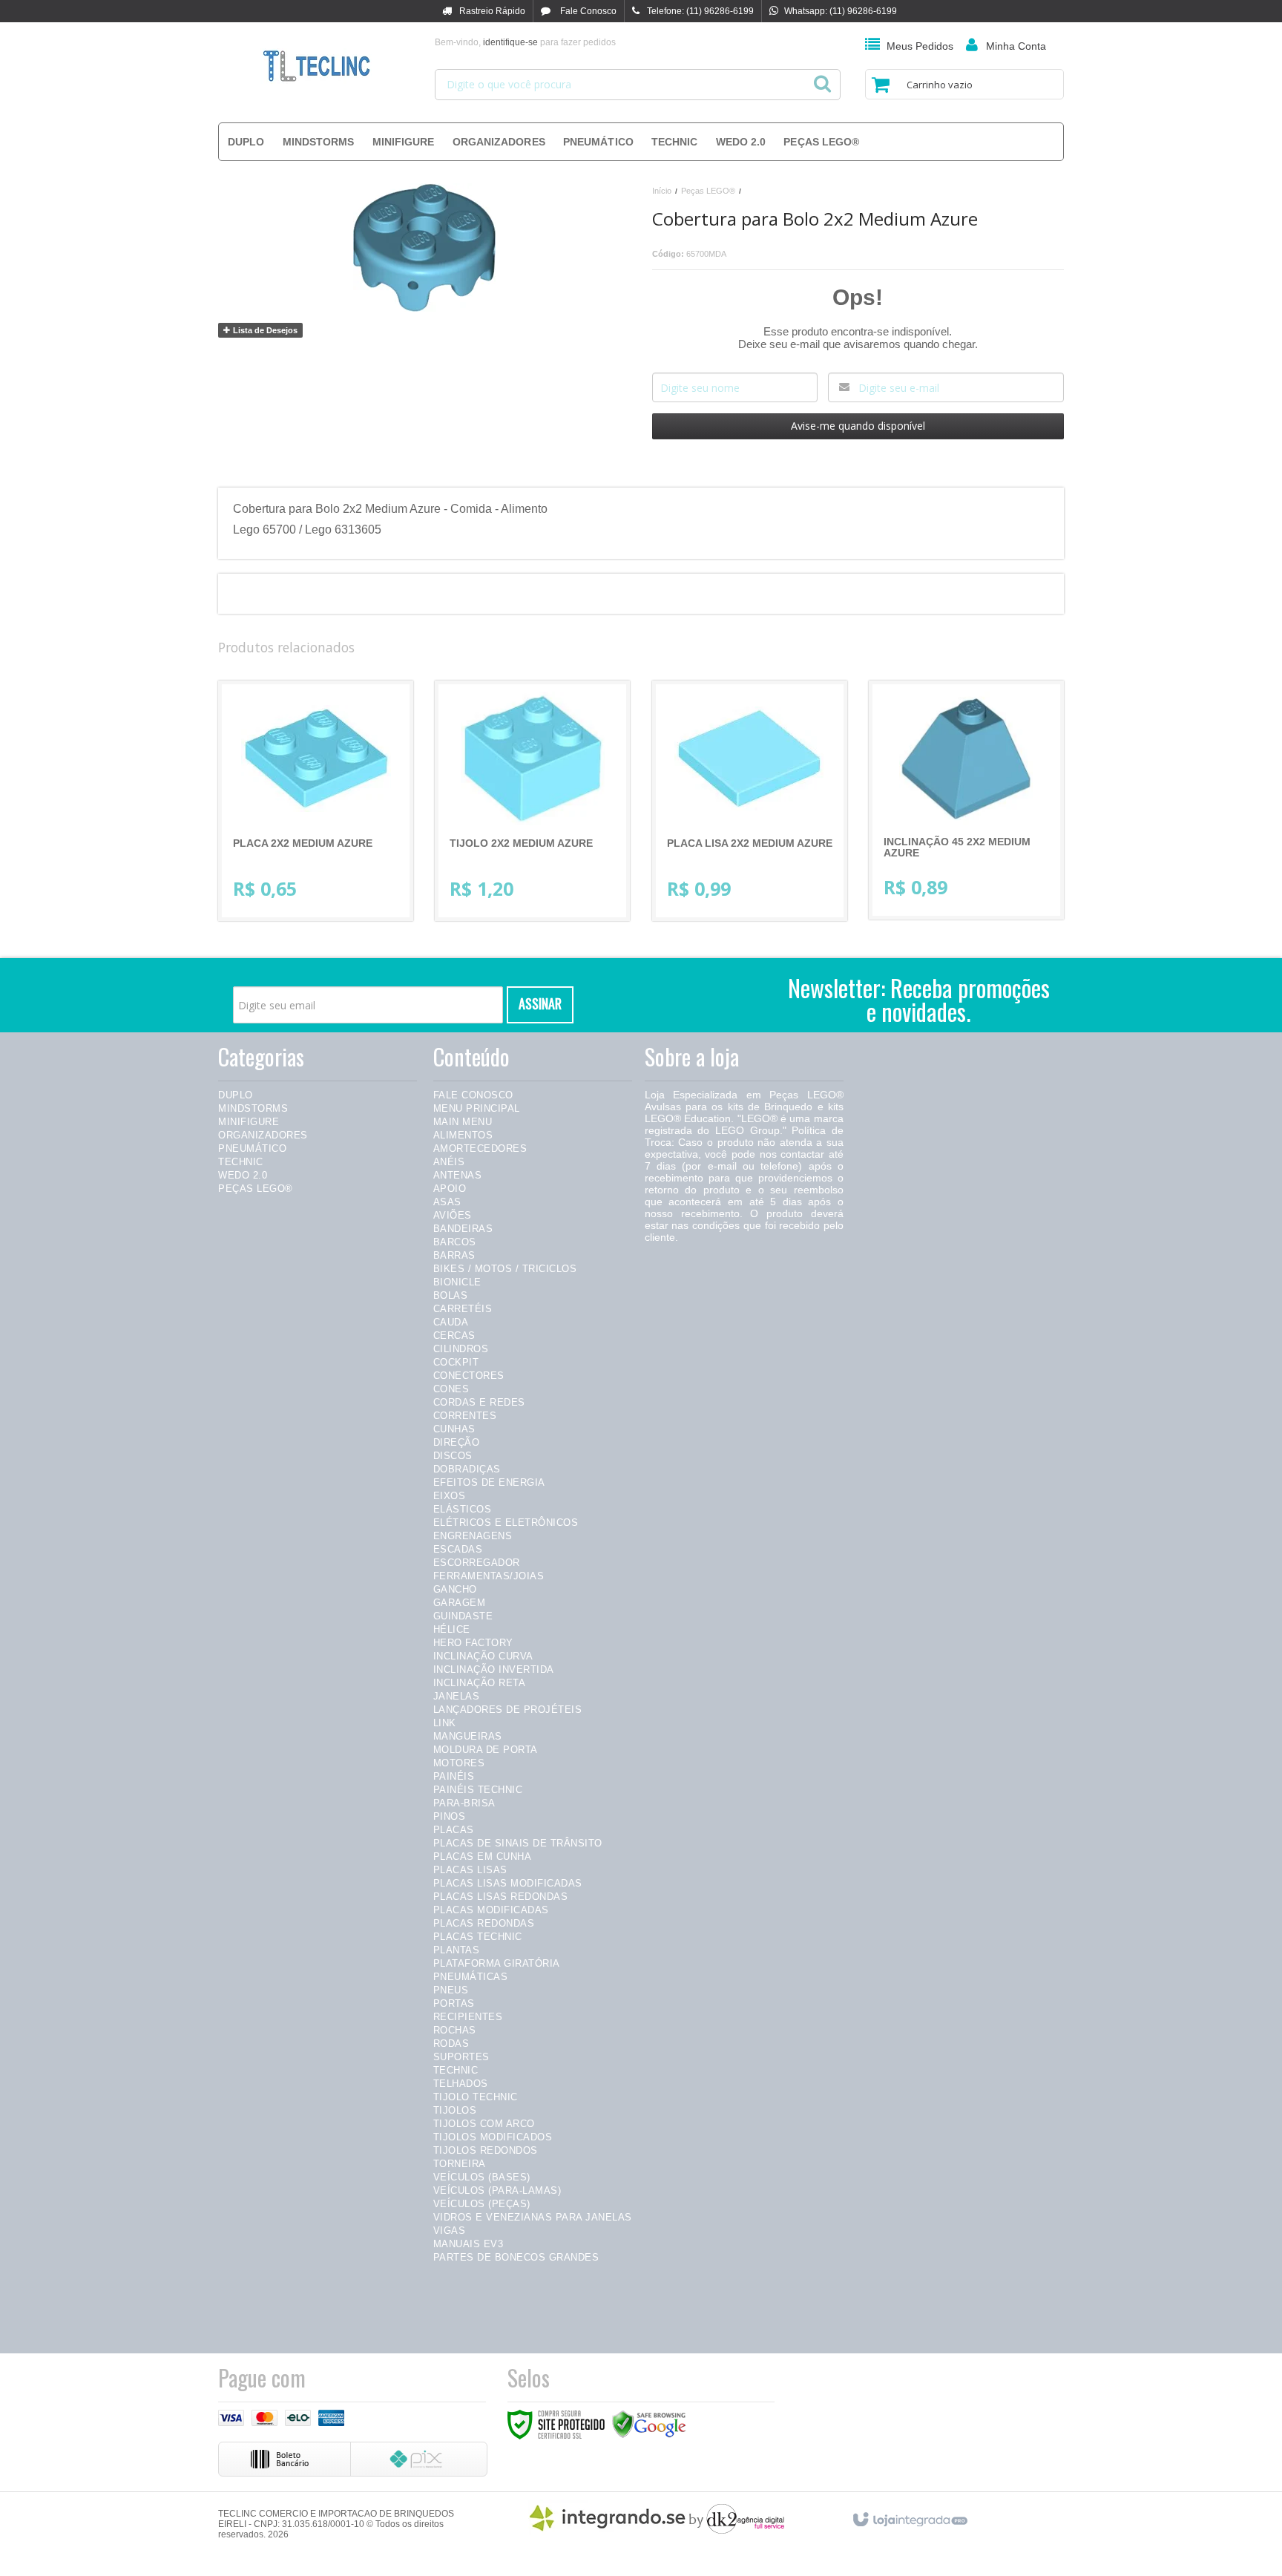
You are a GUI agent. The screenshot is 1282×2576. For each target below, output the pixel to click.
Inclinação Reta (480, 1683)
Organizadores (263, 1135)
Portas (454, 2003)
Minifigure (249, 1122)
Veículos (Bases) (482, 2177)
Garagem (460, 1603)
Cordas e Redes (479, 1402)
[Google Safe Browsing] (649, 2424)
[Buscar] (822, 79)
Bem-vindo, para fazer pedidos (525, 42)
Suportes (461, 2057)
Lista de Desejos (264, 330)
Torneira (460, 2164)
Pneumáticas (471, 1977)
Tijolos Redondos (486, 2150)
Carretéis (463, 1309)
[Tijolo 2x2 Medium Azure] (532, 801)
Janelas (457, 1696)
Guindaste (463, 1616)
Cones (451, 1389)
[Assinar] (540, 1005)
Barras (454, 1255)
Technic (241, 1162)
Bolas (451, 1295)
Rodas (451, 2044)
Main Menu (463, 1122)
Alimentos (463, 1135)
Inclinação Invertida (494, 1669)
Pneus (451, 1990)
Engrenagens (473, 1536)
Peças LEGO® (708, 191)
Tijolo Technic (476, 2097)
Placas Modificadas (491, 1910)
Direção (457, 1442)
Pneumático (252, 1148)
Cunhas (454, 1429)
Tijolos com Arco (484, 2124)
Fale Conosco (587, 11)
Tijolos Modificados (493, 2137)
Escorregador (477, 1563)
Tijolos (455, 2110)
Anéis (449, 1162)
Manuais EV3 (469, 2244)
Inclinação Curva (483, 1656)
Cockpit (456, 1362)
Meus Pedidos (920, 46)
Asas (447, 1202)
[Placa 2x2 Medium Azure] (316, 801)
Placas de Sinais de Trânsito (518, 1843)
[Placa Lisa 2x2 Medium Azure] (750, 801)
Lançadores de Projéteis (508, 1710)
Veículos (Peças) (482, 2204)
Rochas (455, 2030)
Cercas (454, 1335)
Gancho (455, 1589)
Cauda (451, 1322)
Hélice (452, 1629)
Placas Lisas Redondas (501, 1897)
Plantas (457, 1950)
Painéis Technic (478, 1790)
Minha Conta (1016, 46)
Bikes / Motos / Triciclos (505, 1269)
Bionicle (457, 1282)
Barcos (455, 1242)
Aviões (453, 1215)
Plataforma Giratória (497, 1963)
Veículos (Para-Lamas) (497, 2190)
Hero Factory (473, 1643)
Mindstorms (253, 1108)
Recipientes (468, 2017)
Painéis (454, 1776)
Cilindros (461, 1349)
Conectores (469, 1376)
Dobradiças (467, 1469)
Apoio (450, 1189)
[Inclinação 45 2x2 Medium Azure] (966, 800)
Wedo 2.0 (243, 1175)
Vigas (450, 2231)
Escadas (458, 1549)
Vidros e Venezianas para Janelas (533, 2217)
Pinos (450, 1816)
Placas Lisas (470, 1870)
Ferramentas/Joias (489, 1576)
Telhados (461, 2084)
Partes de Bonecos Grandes (516, 2257)
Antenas (458, 1175)
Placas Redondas (484, 1923)
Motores (459, 1763)
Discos (453, 1456)
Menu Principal (477, 1108)
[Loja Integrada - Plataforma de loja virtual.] (909, 2517)
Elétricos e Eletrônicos (506, 1523)
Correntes (465, 1416)
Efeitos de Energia (489, 1482)
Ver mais (328, 848)
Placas (454, 1830)
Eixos (450, 1496)
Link (445, 1723)
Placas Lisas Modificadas (508, 1883)
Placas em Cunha (483, 1856)
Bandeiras (463, 1229)
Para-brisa (464, 1803)
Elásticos (463, 1509)
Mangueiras (468, 1736)
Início (662, 191)
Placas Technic (478, 1937)
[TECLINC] (316, 67)
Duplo (236, 1095)
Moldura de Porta (486, 1750)
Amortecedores (480, 1148)
